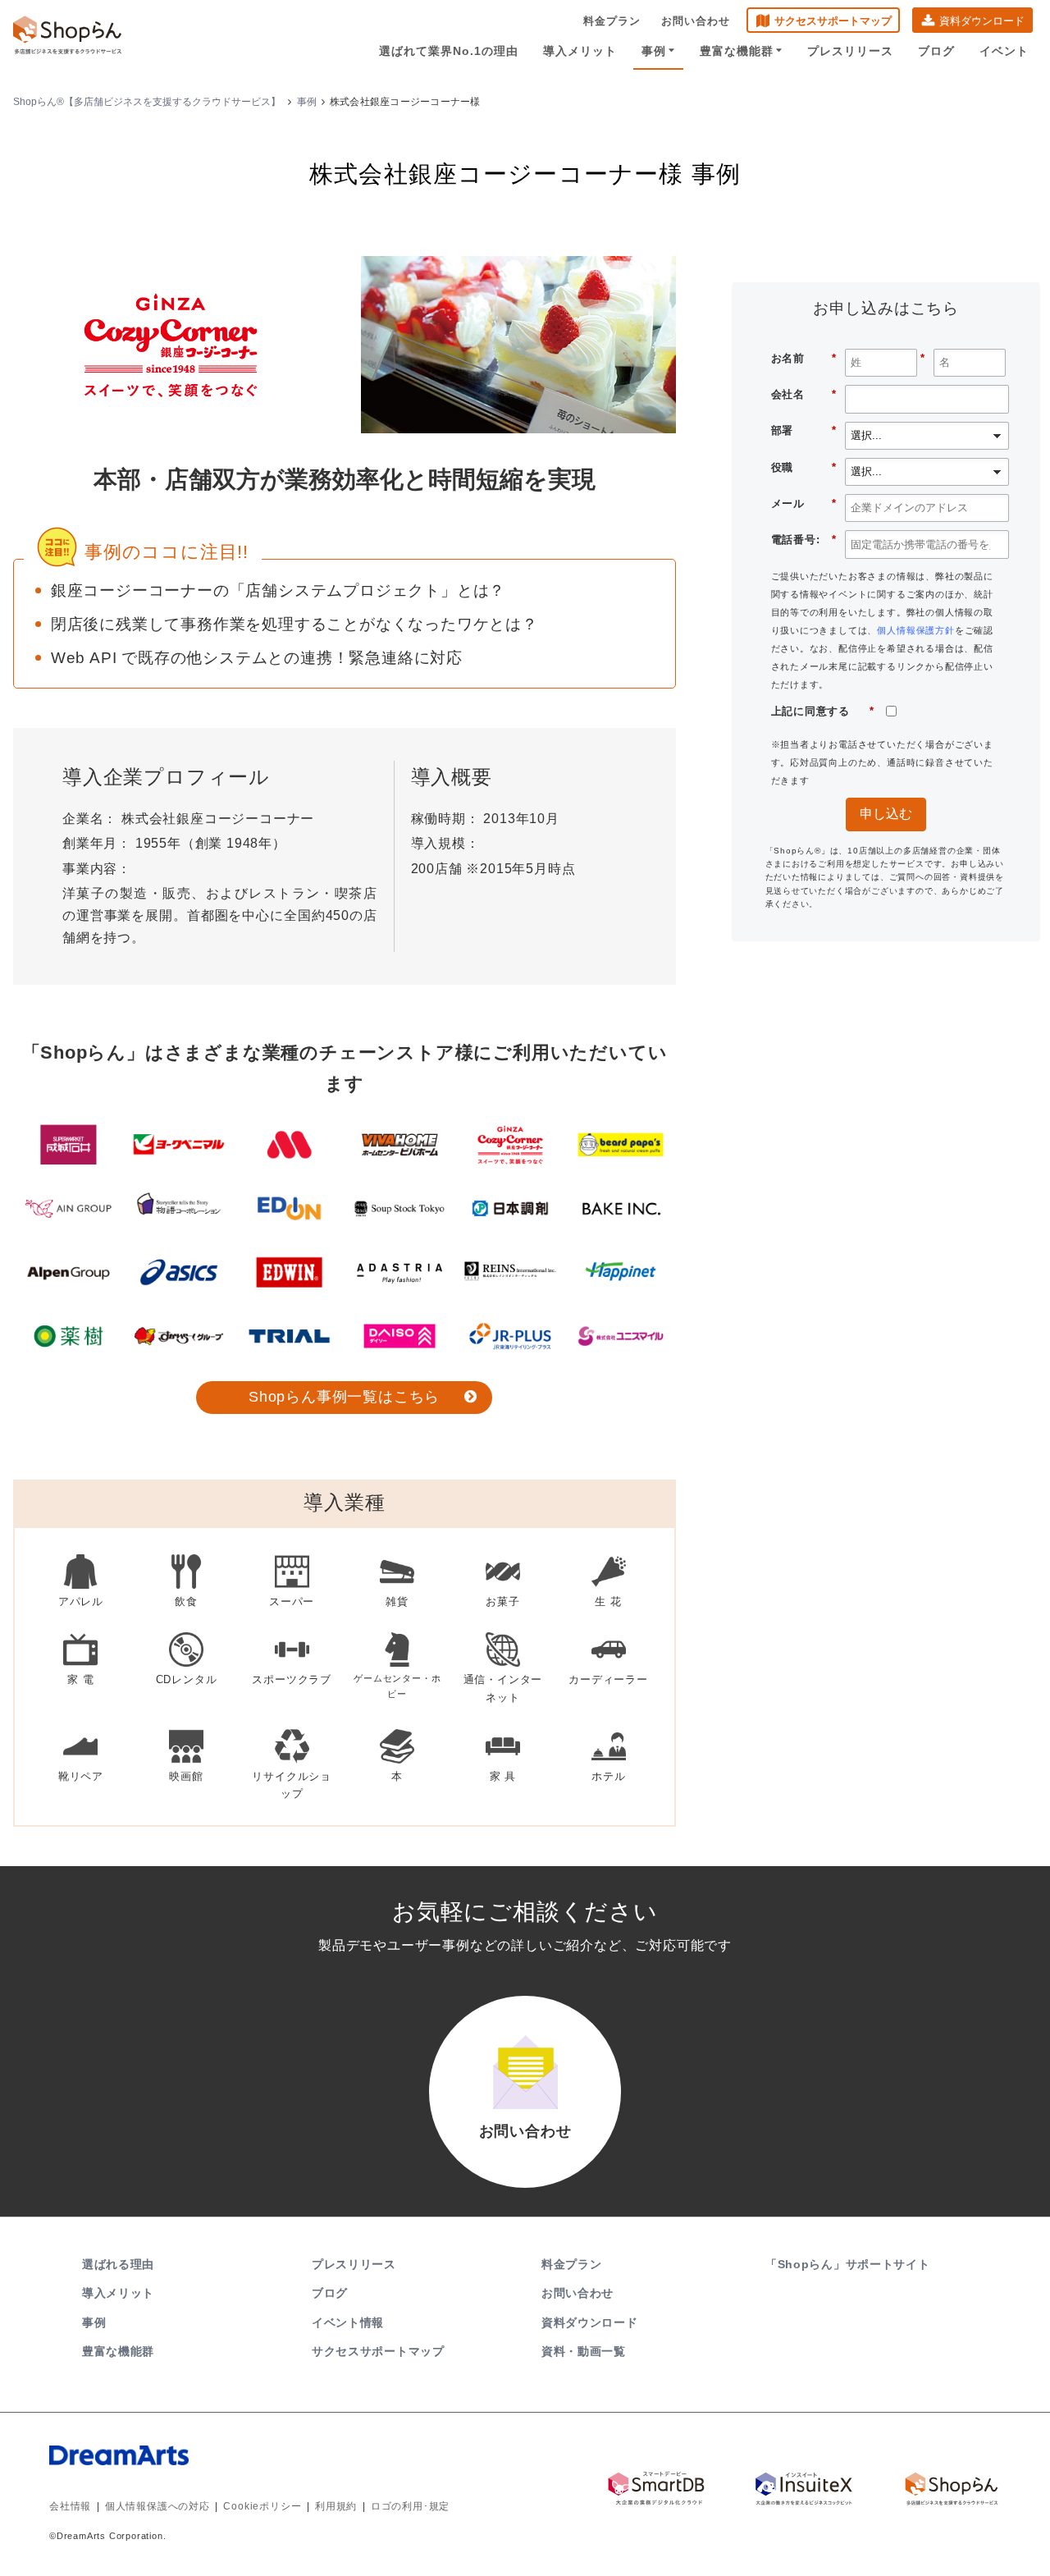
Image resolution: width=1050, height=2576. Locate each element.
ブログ (936, 51)
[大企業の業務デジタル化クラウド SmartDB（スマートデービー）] (656, 2488)
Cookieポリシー (262, 2506)
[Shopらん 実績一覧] (345, 1240)
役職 (804, 467)
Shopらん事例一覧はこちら (344, 1397)
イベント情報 (348, 2322)
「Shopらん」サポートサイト (848, 2264)
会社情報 (70, 2506)
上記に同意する (823, 711)
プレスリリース (850, 51)
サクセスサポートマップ (833, 21)
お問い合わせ (696, 21)
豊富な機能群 (737, 51)
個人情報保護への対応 (157, 2506)
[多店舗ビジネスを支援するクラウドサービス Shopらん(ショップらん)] (952, 2488)
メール (804, 503)
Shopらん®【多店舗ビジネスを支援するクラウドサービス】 (147, 102)
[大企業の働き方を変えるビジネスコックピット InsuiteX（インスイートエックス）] (804, 2488)
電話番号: (804, 540)
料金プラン (612, 21)
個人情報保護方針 (915, 630)
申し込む (886, 814)
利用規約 (336, 2506)
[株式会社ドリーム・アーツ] (255, 2472)
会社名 (804, 394)
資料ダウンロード (982, 21)
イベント (1004, 51)
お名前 (804, 358)
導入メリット (580, 51)
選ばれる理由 (118, 2264)
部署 (804, 430)
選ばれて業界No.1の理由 (449, 51)
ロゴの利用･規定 (410, 2506)
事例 (654, 51)
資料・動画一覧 (584, 2351)
